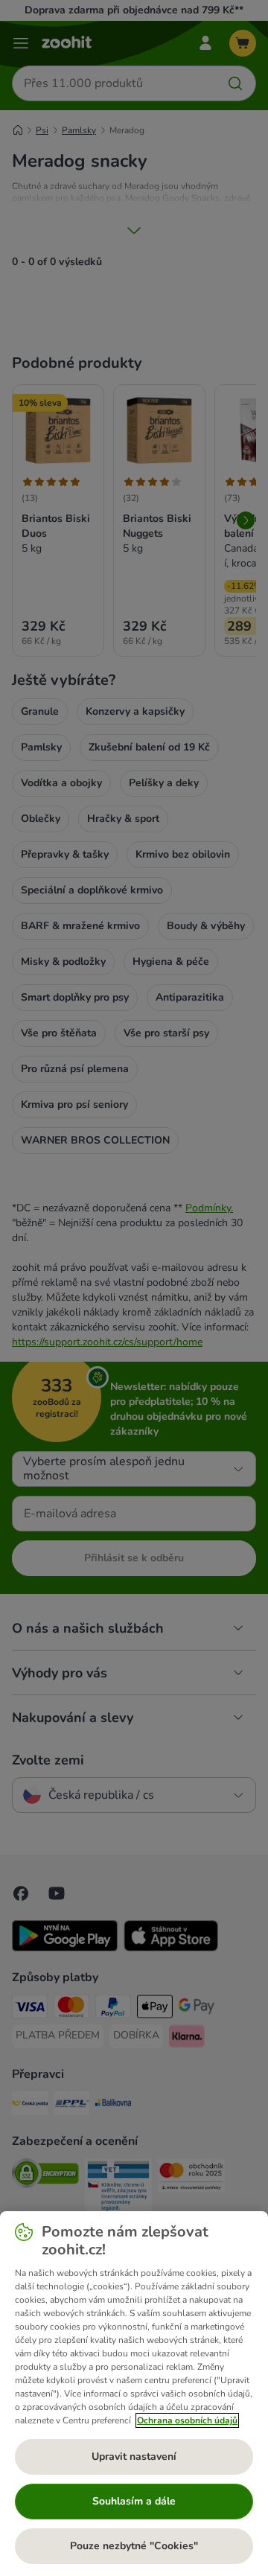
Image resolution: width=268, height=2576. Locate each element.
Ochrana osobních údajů (187, 2420)
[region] (134, 2394)
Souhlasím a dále (134, 2501)
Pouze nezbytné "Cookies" (134, 2546)
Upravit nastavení (134, 2457)
